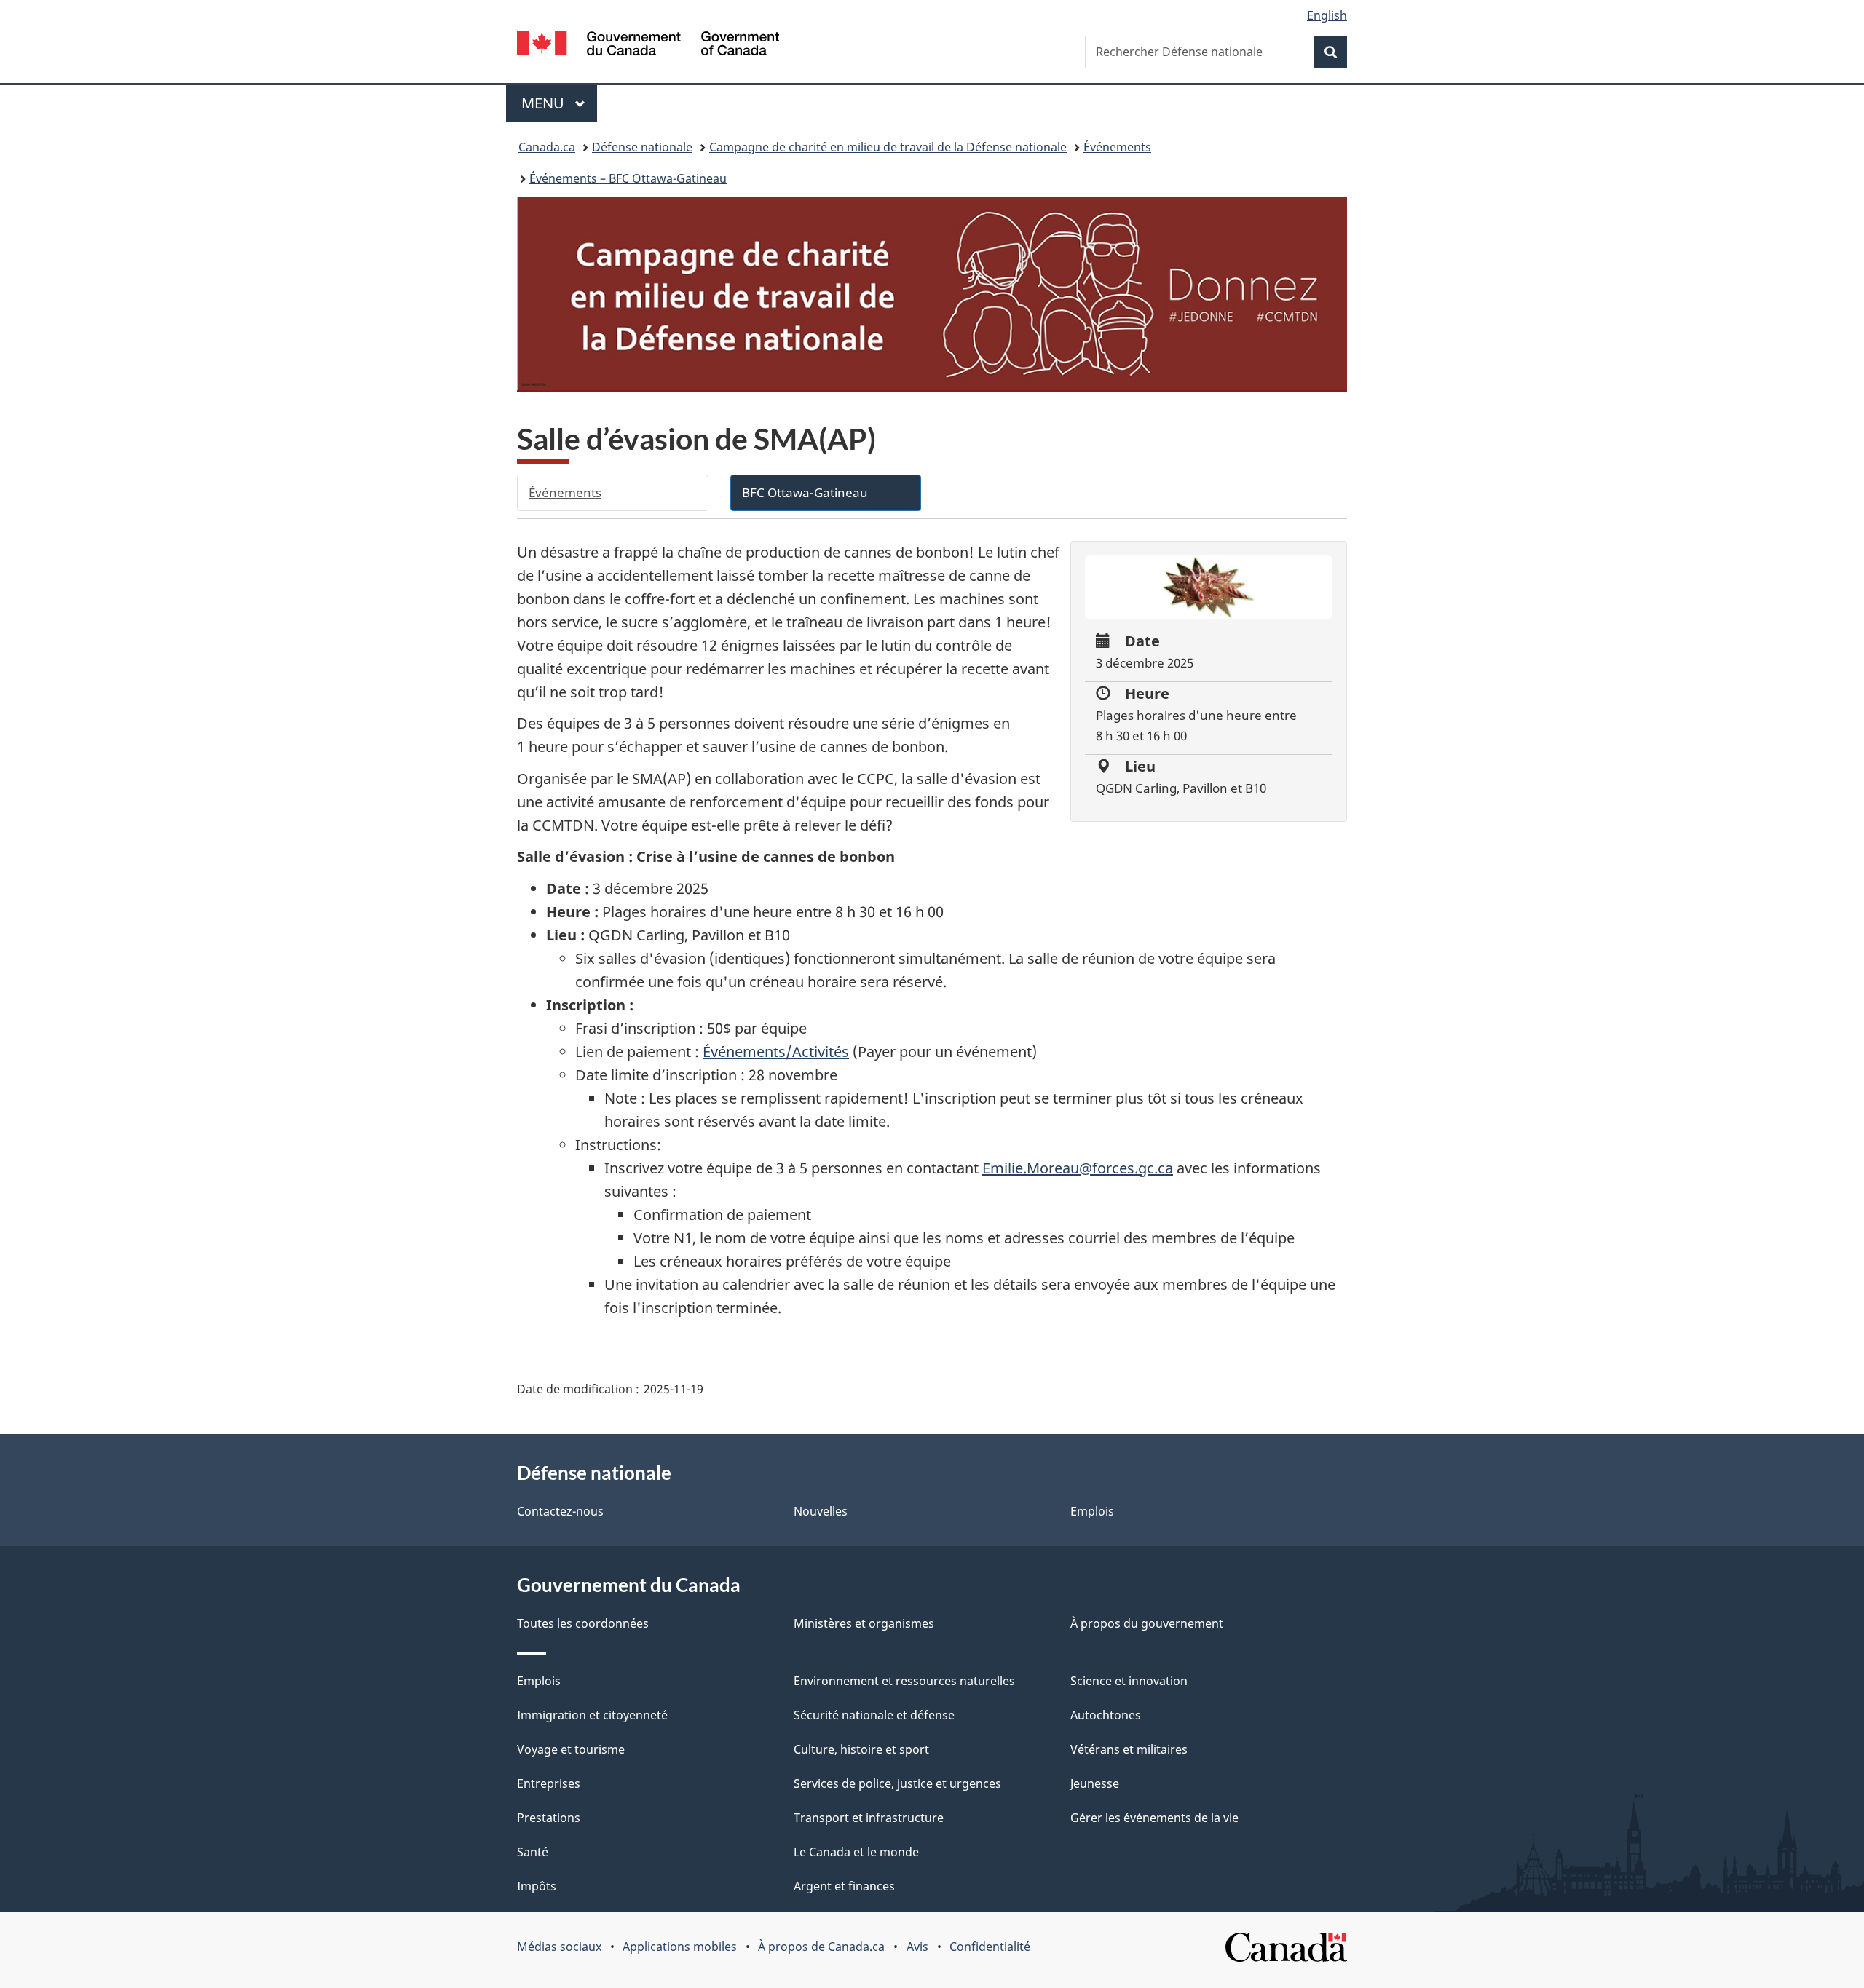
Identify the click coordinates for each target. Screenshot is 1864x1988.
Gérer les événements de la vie (1154, 1818)
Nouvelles (821, 1511)
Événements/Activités (776, 1052)
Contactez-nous (560, 1511)
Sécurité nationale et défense (874, 1715)
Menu (559, 103)
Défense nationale (642, 147)
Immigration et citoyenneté (592, 1715)
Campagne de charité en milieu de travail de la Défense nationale (888, 147)
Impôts (537, 1886)
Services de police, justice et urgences (897, 1783)
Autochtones (1106, 1715)
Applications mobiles (680, 1947)
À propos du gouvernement (1147, 1623)
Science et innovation (1129, 1681)
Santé (533, 1852)
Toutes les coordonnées (583, 1623)
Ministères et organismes (864, 1623)
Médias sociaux (559, 1947)
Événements (1117, 147)
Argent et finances (844, 1886)
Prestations (549, 1818)
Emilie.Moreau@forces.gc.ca (1078, 1168)
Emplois (1092, 1511)
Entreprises (549, 1783)
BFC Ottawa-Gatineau (805, 492)
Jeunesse (1095, 1783)
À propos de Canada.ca (821, 1947)
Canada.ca (547, 147)
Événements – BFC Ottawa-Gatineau (628, 178)
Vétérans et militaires (1129, 1749)
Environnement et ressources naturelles (904, 1681)
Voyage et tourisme (571, 1749)
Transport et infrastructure (869, 1818)
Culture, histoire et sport (861, 1749)
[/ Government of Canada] (648, 45)
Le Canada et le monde (856, 1852)
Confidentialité (990, 1947)
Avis (917, 1947)
